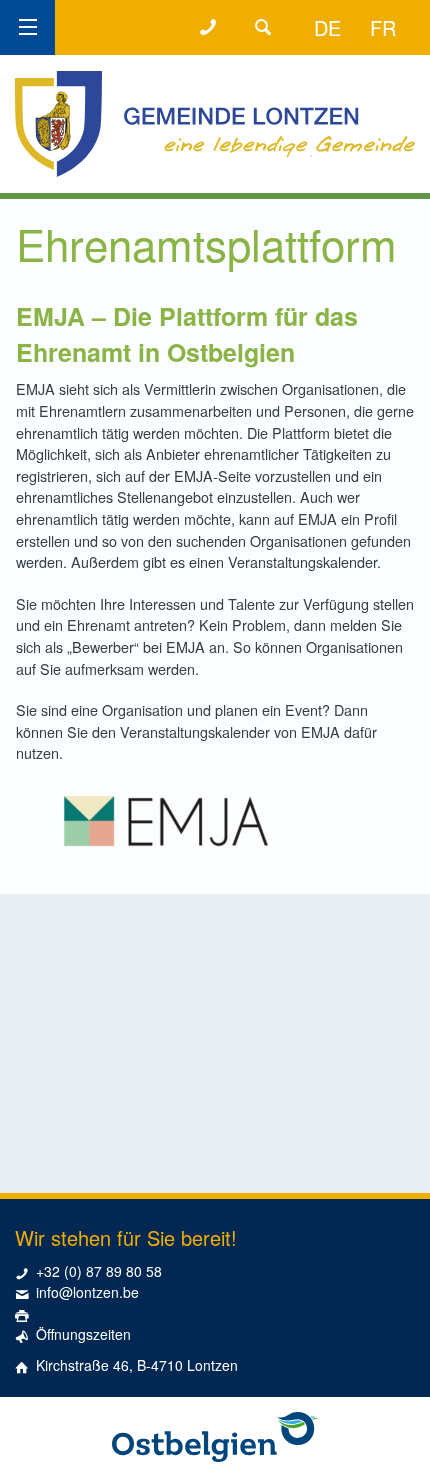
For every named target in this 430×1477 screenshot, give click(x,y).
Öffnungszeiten (83, 1334)
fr (383, 27)
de (327, 27)
